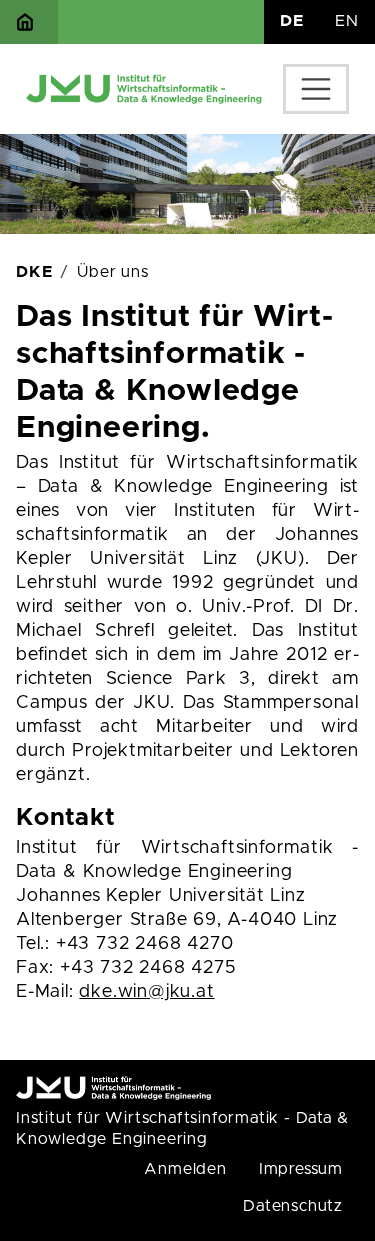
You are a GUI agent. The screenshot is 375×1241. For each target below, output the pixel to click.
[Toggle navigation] (316, 89)
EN (347, 21)
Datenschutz (293, 1206)
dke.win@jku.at (146, 992)
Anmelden (185, 1169)
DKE (34, 272)
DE (292, 21)
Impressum (301, 1169)
